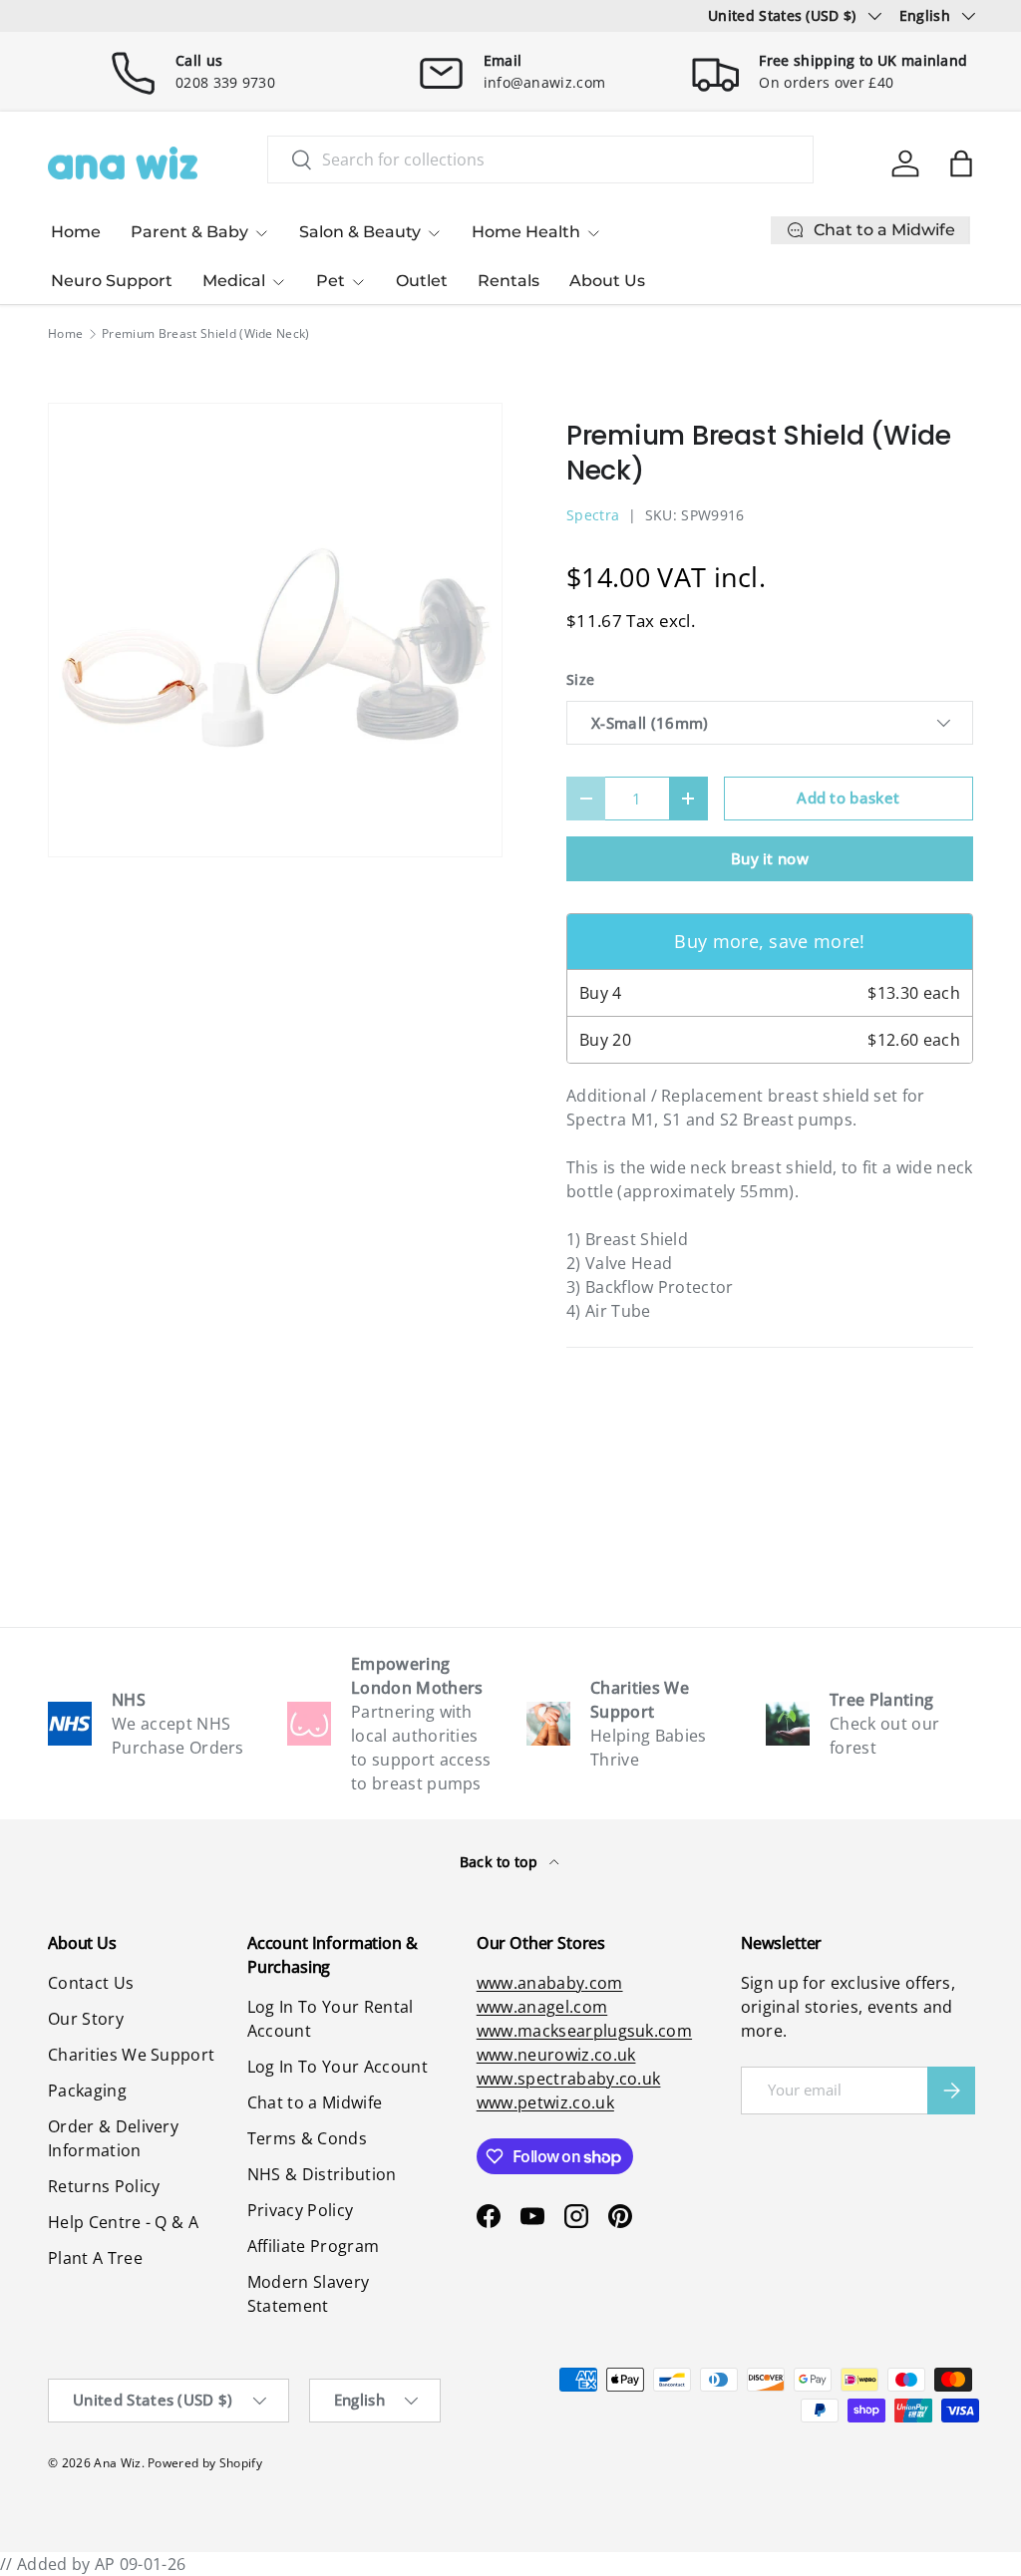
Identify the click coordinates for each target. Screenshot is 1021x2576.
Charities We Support (131, 2055)
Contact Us (91, 1983)
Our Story (86, 2019)
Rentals (509, 281)
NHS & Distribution (322, 2174)
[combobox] (540, 160)
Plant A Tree (95, 2258)
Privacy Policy (300, 2210)
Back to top (501, 1862)
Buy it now (770, 858)
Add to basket (848, 798)
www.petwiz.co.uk (545, 2102)
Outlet (422, 281)
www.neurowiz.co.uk (556, 2055)
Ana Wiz (117, 2463)
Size (580, 679)
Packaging (87, 2091)
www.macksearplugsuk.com (584, 2031)
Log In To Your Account (338, 2067)
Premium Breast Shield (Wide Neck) (206, 334)
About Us (607, 281)
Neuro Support (112, 281)
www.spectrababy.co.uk (569, 2079)
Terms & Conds (307, 2138)
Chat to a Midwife (315, 2102)
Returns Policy (104, 2186)
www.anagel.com (542, 2007)
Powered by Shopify (205, 2463)
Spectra (593, 515)
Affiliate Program (313, 2246)
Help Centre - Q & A (123, 2222)
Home (76, 232)
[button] (961, 163)
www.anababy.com (550, 1983)
